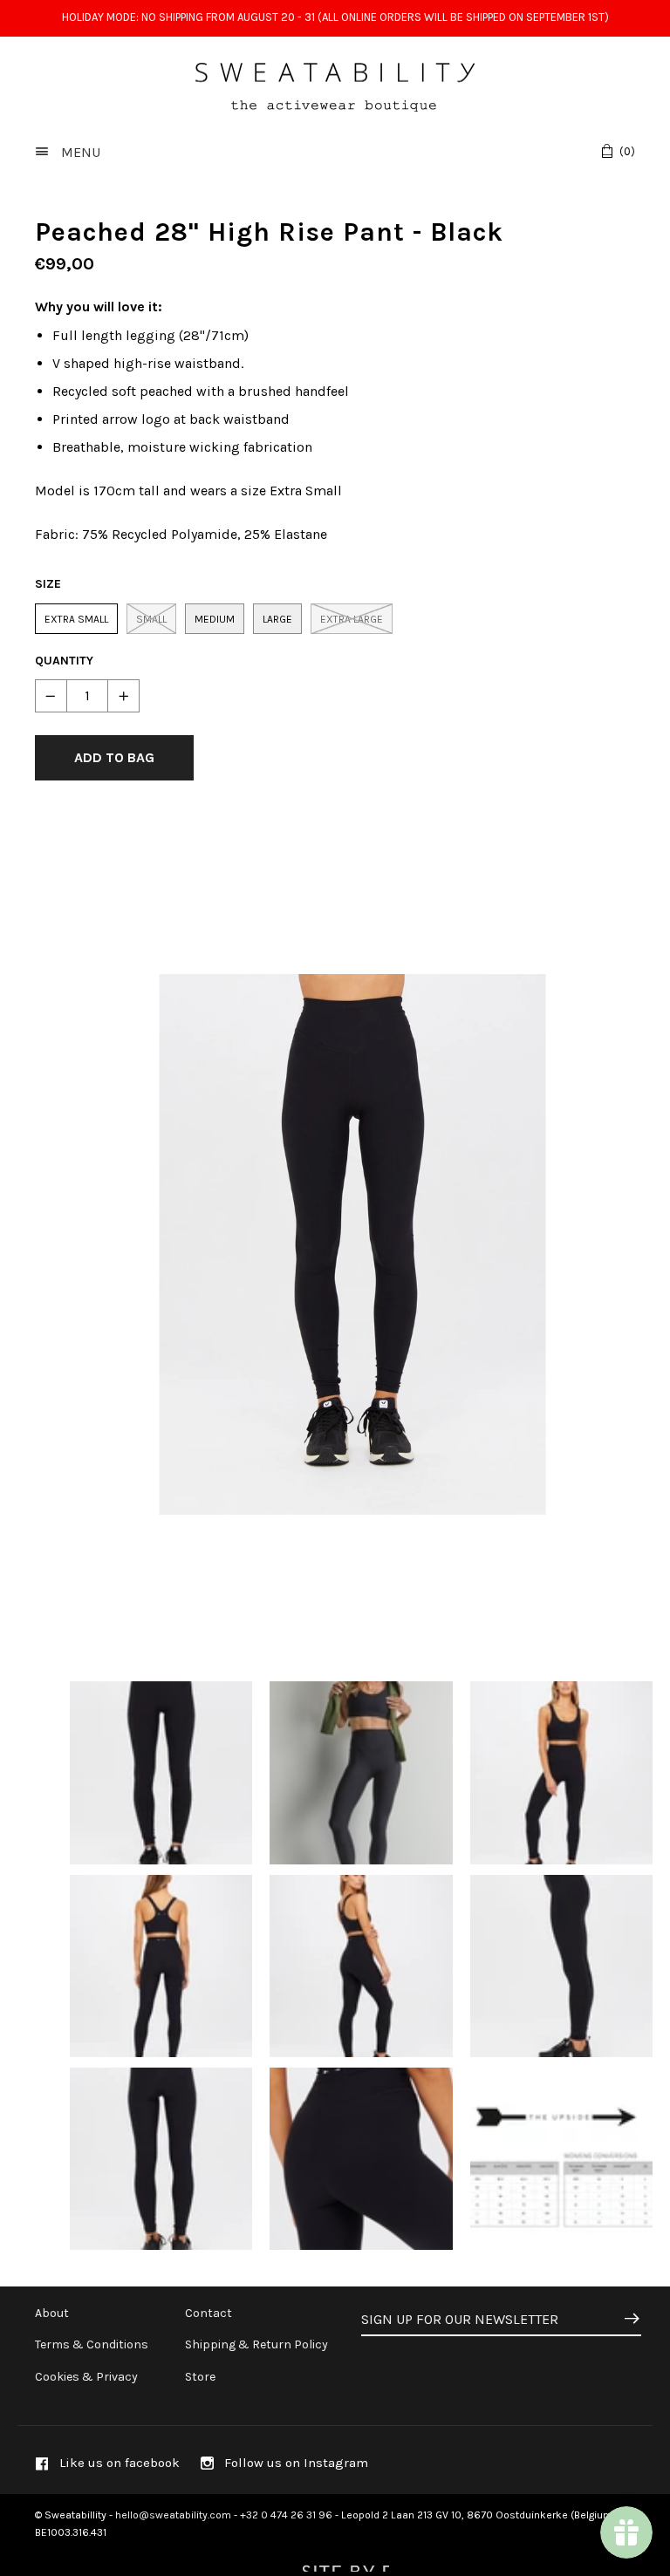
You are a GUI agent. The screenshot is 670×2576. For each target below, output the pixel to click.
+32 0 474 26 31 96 (286, 2515)
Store (200, 2377)
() (627, 151)
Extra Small (76, 619)
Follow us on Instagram (294, 2463)
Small (151, 619)
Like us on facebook (118, 2463)
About (52, 2313)
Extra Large (352, 619)
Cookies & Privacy (86, 2377)
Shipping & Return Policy (256, 2344)
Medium (215, 619)
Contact (209, 2313)
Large (277, 619)
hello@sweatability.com (173, 2515)
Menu (79, 152)
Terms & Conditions (92, 2344)
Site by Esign (344, 2563)
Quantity (64, 661)
